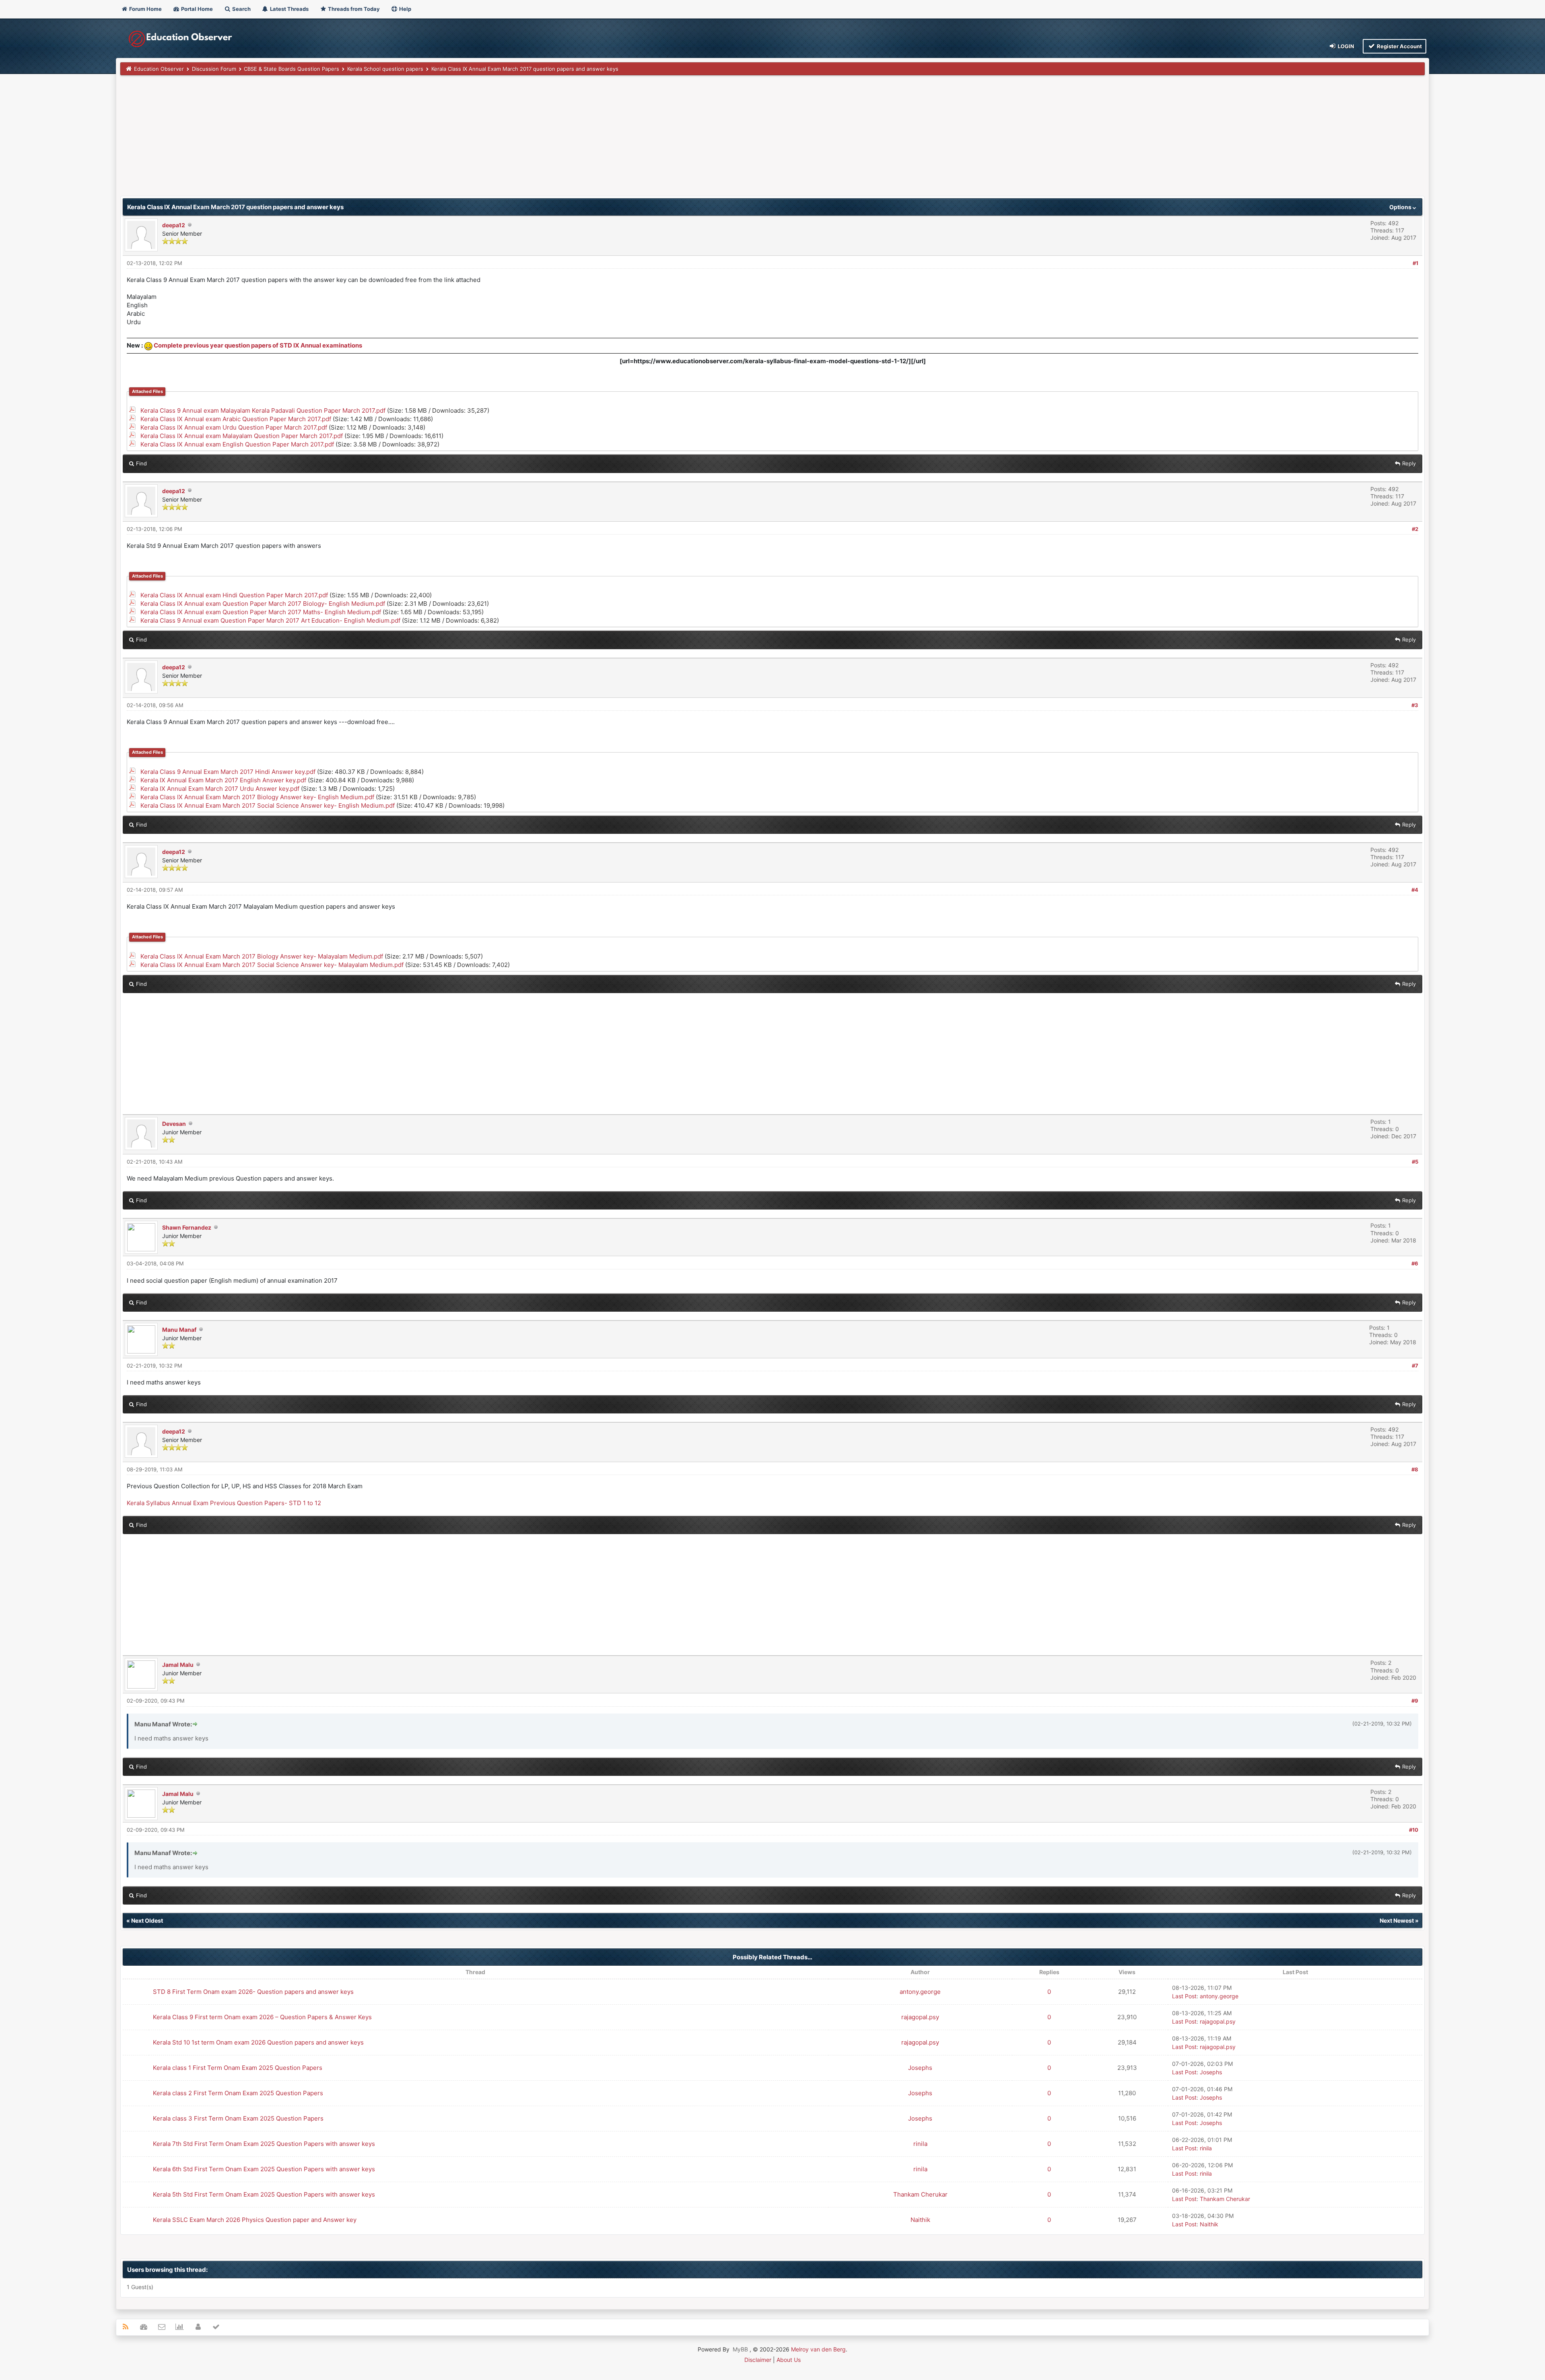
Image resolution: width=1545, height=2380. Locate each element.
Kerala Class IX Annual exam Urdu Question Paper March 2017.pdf (234, 427)
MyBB (740, 2349)
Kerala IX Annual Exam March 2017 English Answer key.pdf (223, 780)
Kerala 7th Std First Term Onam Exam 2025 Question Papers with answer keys (264, 2144)
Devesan (174, 1124)
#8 (1415, 1469)
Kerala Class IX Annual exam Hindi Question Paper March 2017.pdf (234, 595)
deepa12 (174, 225)
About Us (789, 2360)
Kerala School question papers (385, 69)
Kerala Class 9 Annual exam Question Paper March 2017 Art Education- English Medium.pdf (270, 620)
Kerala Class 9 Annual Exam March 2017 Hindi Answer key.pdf (228, 772)
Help (405, 9)
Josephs (920, 2068)
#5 (1415, 1162)
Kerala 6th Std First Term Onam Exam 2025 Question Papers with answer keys (264, 2169)
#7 (1415, 1366)
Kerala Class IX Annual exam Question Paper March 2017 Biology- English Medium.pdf (263, 604)
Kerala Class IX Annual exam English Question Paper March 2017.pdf (237, 444)
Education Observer (159, 69)
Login (1345, 46)
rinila (920, 2144)
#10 (1414, 1830)
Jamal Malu (178, 1665)
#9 (1415, 1701)
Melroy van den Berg (818, 2349)
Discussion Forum (214, 69)
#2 (1415, 529)
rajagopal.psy (920, 2017)
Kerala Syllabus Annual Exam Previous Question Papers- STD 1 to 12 (224, 1503)
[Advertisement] (362, 140)
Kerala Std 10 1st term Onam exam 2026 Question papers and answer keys (258, 2042)
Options (1401, 207)
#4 (1415, 890)
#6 (1415, 1263)
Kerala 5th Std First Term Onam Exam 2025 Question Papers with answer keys (264, 2194)
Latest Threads (289, 9)
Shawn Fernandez (187, 1227)
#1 (1415, 263)
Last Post (1184, 1996)
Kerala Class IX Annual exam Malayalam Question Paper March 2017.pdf (242, 436)
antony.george (920, 1992)
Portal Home (196, 9)
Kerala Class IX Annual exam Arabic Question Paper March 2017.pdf (236, 419)
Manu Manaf (179, 1330)
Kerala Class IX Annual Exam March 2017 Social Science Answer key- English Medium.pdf (268, 805)
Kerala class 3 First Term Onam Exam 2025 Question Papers (238, 2118)
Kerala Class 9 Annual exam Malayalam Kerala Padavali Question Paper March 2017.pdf (263, 410)
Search (241, 9)
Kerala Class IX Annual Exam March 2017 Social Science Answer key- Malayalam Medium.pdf (272, 965)
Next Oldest (147, 1920)
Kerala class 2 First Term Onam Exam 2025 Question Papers (238, 2093)
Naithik (920, 2220)
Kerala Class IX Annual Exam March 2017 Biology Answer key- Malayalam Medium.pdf (262, 956)
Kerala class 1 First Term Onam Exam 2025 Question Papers (238, 2068)
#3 (1415, 705)
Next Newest (1397, 1920)
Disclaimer (758, 2360)
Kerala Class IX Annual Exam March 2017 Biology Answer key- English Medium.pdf (257, 797)
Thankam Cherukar (920, 2194)
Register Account (1399, 46)
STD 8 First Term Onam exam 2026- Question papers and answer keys (253, 1992)
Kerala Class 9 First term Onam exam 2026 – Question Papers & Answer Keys (262, 2017)
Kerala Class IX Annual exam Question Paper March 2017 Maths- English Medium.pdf (261, 612)
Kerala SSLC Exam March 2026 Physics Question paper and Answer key (255, 2220)
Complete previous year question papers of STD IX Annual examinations (258, 345)
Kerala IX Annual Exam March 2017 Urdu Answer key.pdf (220, 789)
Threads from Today (353, 9)
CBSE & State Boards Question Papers (291, 69)
